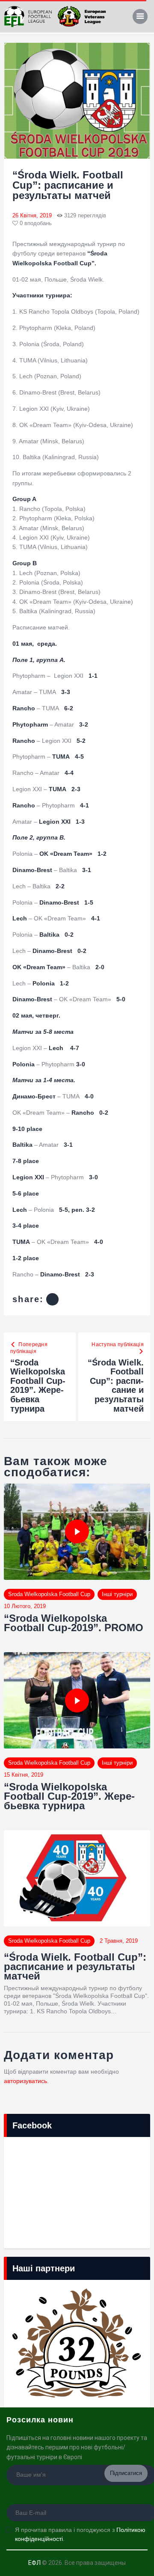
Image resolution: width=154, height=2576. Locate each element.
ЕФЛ (34, 2563)
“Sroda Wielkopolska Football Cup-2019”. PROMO (74, 1623)
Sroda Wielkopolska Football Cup (49, 1594)
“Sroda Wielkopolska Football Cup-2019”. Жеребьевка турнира (69, 1796)
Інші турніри (117, 1594)
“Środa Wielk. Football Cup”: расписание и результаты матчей (75, 1967)
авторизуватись (25, 2081)
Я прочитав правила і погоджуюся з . (80, 2534)
